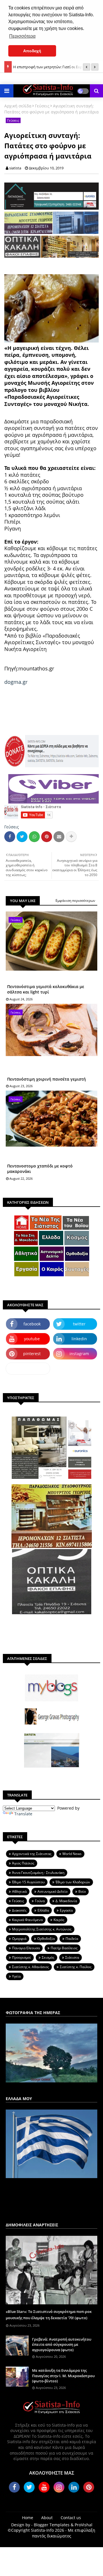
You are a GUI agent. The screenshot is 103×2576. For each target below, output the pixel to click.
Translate (23, 1814)
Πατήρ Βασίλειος (64, 1948)
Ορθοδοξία (46, 1939)
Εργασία (66, 1910)
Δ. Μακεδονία (66, 1901)
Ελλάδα (43, 1910)
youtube (32, 1339)
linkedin (79, 1339)
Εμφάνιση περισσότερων (75, 901)
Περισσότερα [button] (22, 36)
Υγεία (16, 1976)
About (47, 2518)
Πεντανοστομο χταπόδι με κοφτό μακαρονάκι (40, 1169)
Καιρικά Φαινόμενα (27, 1920)
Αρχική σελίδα (18, 106)
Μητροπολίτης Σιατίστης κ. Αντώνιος (42, 1929)
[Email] (59, 837)
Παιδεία (72, 1939)
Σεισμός (48, 1957)
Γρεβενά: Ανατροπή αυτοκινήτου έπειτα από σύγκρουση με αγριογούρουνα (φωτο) (62, 2344)
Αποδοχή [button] (32, 51)
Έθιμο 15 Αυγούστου (28, 1882)
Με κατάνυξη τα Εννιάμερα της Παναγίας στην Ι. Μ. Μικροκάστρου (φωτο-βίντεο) (63, 2375)
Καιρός (59, 1920)
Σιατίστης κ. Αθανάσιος (30, 1967)
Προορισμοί (21, 1957)
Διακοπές (19, 1910)
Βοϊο (82, 1891)
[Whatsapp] (34, 837)
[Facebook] (10, 837)
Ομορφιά (19, 1939)
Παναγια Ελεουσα (26, 1948)
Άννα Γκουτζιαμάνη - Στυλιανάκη (38, 1873)
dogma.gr (16, 682)
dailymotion (28, 1368)
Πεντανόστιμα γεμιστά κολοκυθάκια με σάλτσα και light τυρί (46, 989)
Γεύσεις (42, 106)
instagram (79, 1354)
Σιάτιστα (72, 1957)
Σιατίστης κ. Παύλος (76, 1967)
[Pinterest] (47, 837)
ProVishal (84, 2525)
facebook (32, 1324)
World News (72, 1854)
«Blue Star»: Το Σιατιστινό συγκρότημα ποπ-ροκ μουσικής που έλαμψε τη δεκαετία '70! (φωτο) (49, 2315)
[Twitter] (22, 837)
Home (28, 2518)
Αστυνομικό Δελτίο (53, 1891)
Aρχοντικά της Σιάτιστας (32, 1854)
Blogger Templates (52, 2525)
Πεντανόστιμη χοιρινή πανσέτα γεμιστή (46, 1079)
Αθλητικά (19, 1891)
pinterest (32, 1354)
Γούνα (40, 1901)
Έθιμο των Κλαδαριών (73, 1882)
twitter (79, 1324)
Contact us (71, 2518)
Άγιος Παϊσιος (23, 1863)
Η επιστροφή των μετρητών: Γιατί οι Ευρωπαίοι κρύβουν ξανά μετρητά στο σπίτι (54, 64)
